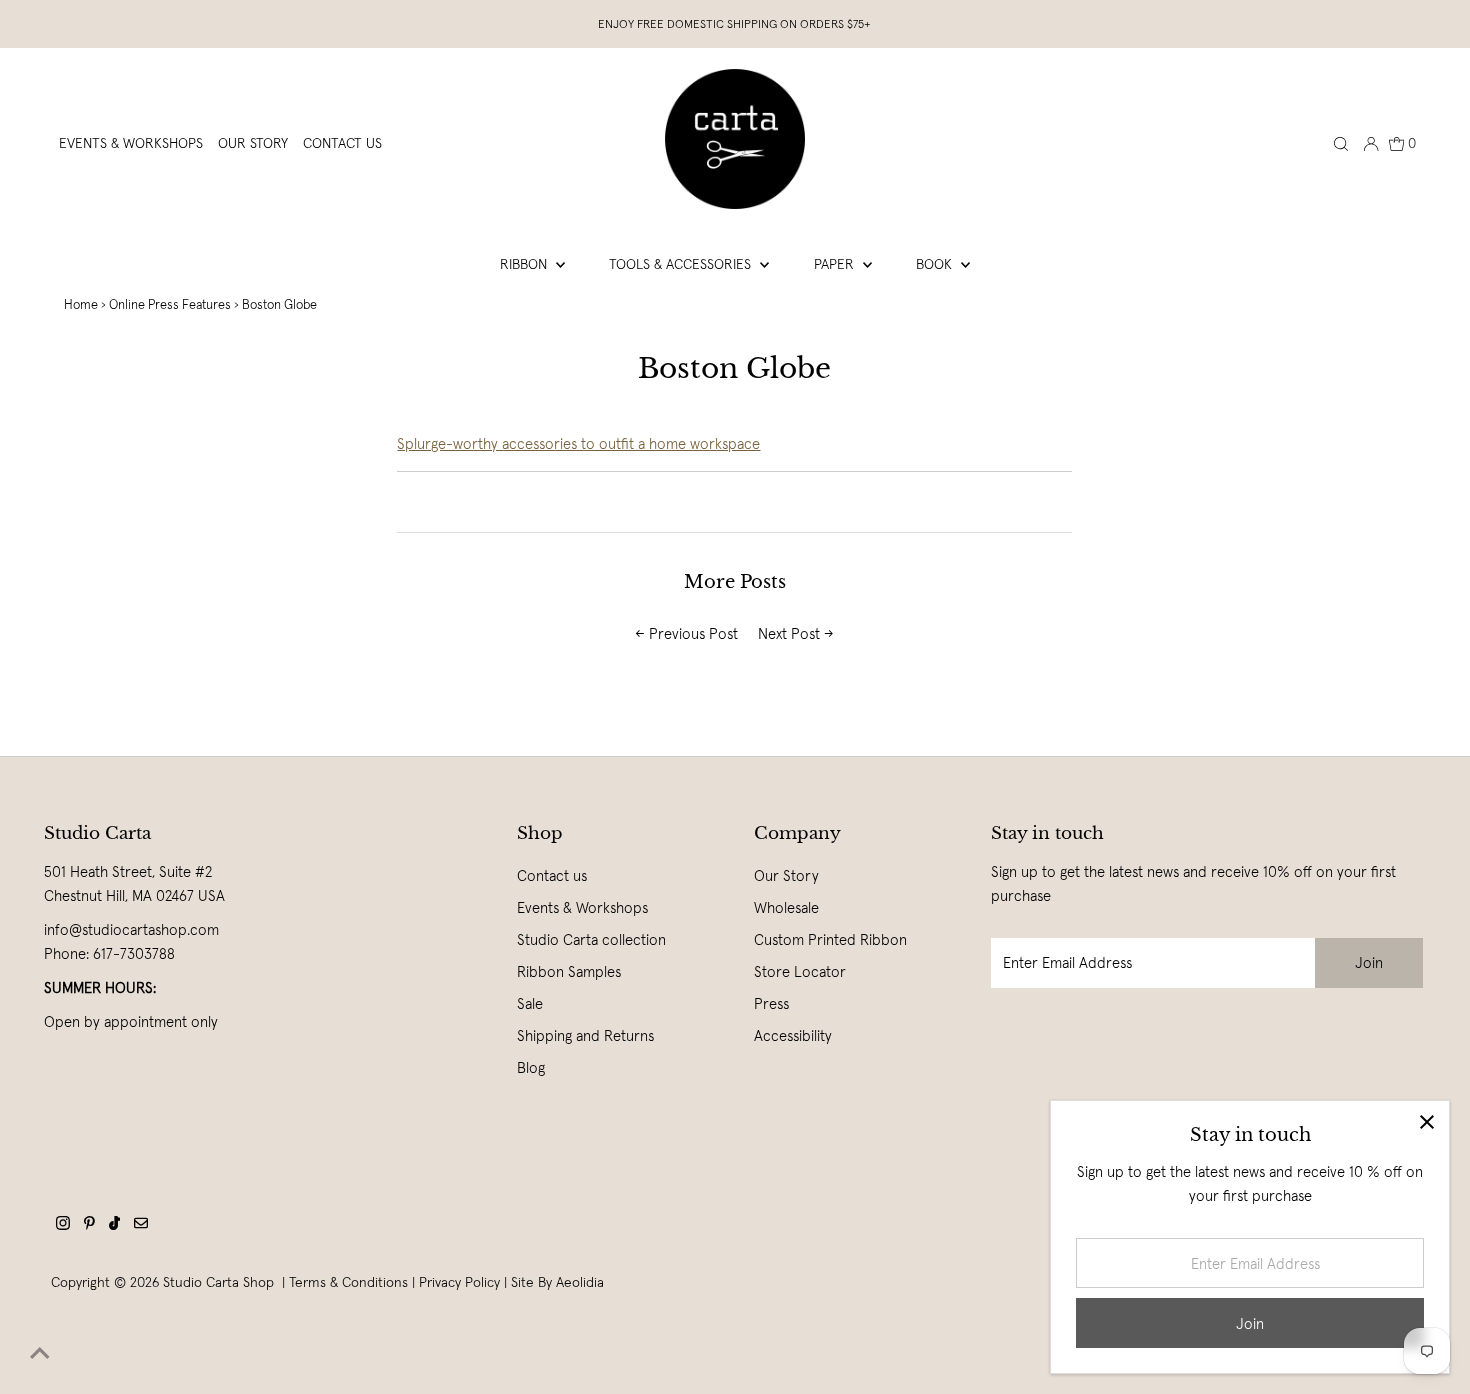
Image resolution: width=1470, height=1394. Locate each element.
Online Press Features (170, 304)
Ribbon (525, 264)
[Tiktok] (114, 1225)
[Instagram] (63, 1225)
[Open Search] (1341, 143)
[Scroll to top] (40, 1354)
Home (81, 304)
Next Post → (796, 633)
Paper (836, 264)
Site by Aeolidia (557, 1282)
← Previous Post (686, 633)
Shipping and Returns (585, 1035)
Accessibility (793, 1035)
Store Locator (800, 971)
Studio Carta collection (591, 939)
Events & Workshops (582, 907)
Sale (530, 1003)
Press (771, 1003)
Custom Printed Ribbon (830, 939)
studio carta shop (220, 1282)
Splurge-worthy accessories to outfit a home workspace (578, 443)
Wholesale (786, 907)
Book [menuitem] (936, 264)
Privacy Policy (459, 1282)
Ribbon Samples (569, 971)
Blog (531, 1067)
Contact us (552, 875)
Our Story (786, 875)
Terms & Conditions (348, 1282)
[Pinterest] (89, 1225)
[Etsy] (141, 1225)
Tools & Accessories (682, 264)
